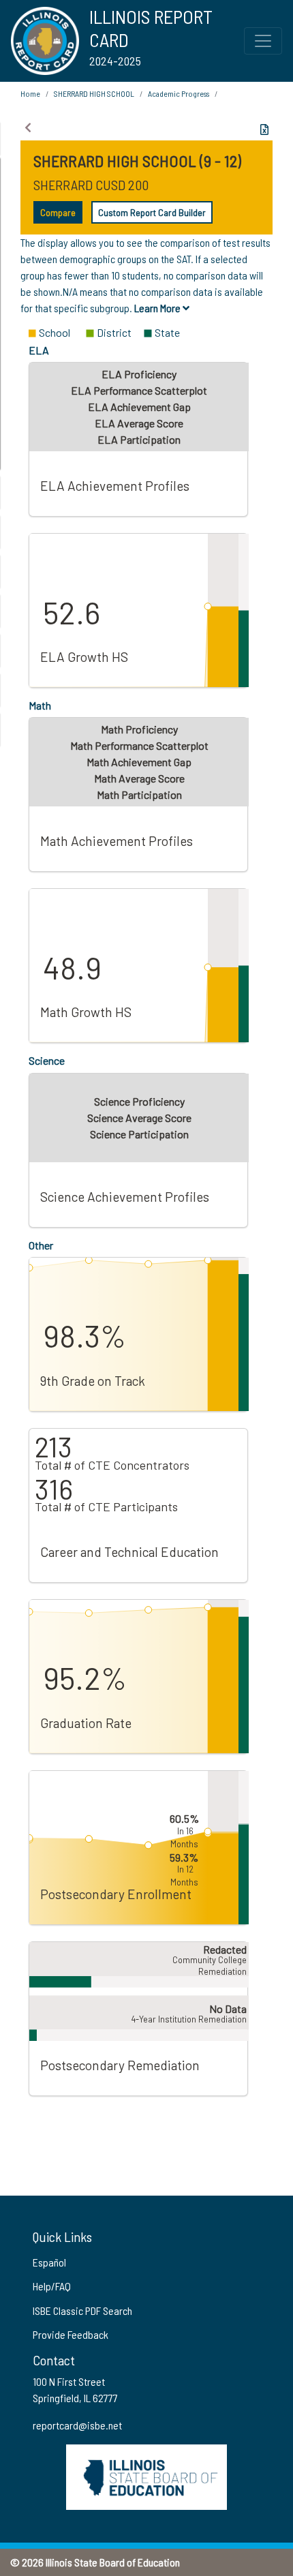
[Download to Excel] (264, 130)
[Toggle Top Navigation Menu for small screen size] (263, 41)
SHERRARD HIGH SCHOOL (94, 93)
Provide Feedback (71, 2334)
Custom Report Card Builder (152, 212)
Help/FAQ (52, 2286)
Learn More (158, 308)
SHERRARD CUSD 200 (91, 185)
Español (49, 2262)
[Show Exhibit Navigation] (28, 127)
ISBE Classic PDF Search (82, 2310)
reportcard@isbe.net (77, 2425)
